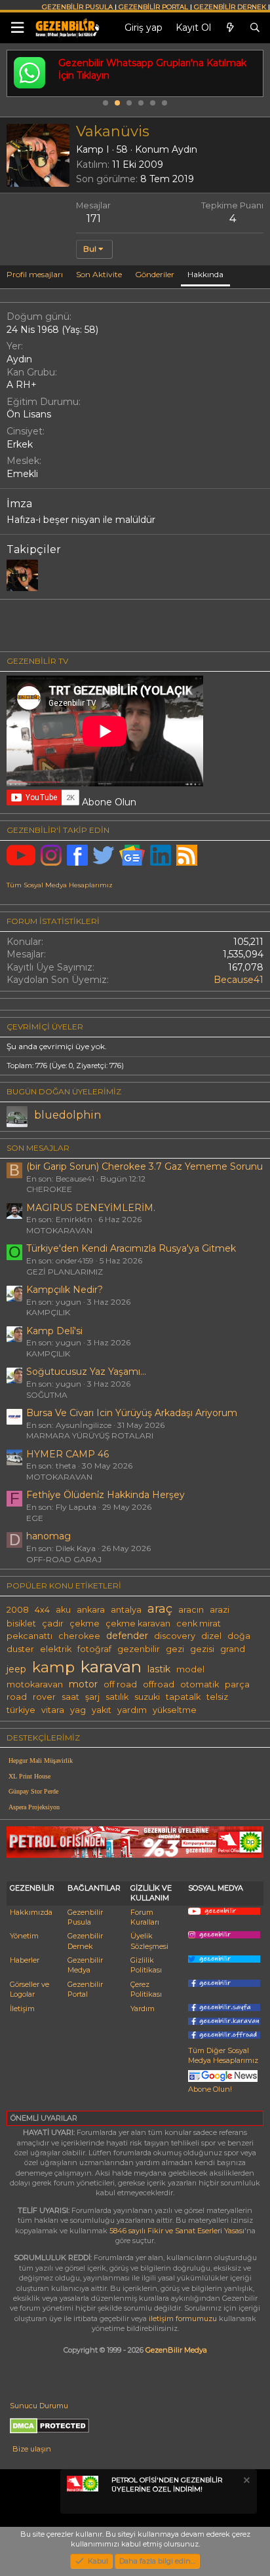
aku (63, 1610)
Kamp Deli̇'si (54, 1331)
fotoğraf (94, 1649)
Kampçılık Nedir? (65, 1290)
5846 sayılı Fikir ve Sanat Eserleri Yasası (177, 2231)
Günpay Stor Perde (33, 1791)
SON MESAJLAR (38, 1148)
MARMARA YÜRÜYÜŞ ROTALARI (90, 1435)
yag (78, 1710)
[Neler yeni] (230, 28)
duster (20, 1649)
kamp (53, 1667)
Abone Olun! (210, 2089)
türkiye (21, 1710)
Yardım (143, 2009)
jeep (16, 1669)
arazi (220, 1610)
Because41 (239, 980)
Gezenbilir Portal (85, 1989)
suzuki (147, 1697)
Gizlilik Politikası (146, 1965)
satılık (117, 1697)
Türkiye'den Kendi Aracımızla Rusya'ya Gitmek (131, 1248)
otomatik (200, 1684)
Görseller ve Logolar (29, 1989)
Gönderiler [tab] (155, 274)
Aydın (184, 149)
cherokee (79, 1636)
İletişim (22, 2009)
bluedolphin (67, 1115)
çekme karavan (138, 1624)
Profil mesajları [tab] (35, 274)
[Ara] (255, 28)
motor (83, 1684)
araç (160, 1608)
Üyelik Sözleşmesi (149, 1941)
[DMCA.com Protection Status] (49, 2431)
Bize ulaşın (32, 2449)
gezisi (202, 1649)
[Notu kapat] (246, 2482)
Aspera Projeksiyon (34, 1807)
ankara (91, 1610)
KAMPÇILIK (48, 1312)
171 (94, 219)
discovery (175, 1636)
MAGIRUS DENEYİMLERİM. (91, 1208)
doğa (239, 1636)
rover (44, 1697)
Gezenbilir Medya (85, 1965)
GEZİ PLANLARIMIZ (65, 1272)
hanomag (48, 1536)
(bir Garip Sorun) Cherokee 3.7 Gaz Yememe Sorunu (145, 1166)
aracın (191, 1610)
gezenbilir (139, 1649)
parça (237, 1684)
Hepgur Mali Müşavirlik (41, 1760)
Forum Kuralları (145, 1917)
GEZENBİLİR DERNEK (230, 7)
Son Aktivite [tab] (99, 274)
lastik (159, 1669)
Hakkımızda (31, 1912)
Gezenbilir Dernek (85, 1941)
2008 (18, 1610)
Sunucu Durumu (39, 2406)
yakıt (102, 1710)
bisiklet (21, 1624)
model (190, 1669)
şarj (92, 1697)
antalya (126, 1610)
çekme (85, 1624)
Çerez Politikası (146, 1989)
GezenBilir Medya (176, 2350)
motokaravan (35, 1684)
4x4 (42, 1610)
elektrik (56, 1649)
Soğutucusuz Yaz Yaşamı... (86, 1372)
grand (233, 1649)
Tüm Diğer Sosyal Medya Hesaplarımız (223, 2055)
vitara (53, 1710)
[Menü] (17, 28)
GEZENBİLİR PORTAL (153, 7)
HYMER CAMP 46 (67, 1454)
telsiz (217, 1697)
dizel (211, 1636)
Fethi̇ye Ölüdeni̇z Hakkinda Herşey (106, 1495)
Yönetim (24, 1936)
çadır (53, 1624)
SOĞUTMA (47, 1395)
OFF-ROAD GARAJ (64, 1559)
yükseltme (175, 1710)
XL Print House (29, 1776)
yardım (132, 1710)
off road (120, 1684)
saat (70, 1697)
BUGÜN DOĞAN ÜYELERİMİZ (64, 1091)
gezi (175, 1649)
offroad (159, 1684)
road (17, 1697)
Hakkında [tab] (205, 274)
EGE (35, 1518)
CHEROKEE (49, 1189)
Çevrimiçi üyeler (45, 1027)
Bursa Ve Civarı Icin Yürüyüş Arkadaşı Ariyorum (132, 1413)
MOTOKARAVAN (59, 1230)
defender (127, 1636)
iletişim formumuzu (183, 2318)
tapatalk (183, 1697)
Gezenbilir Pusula (85, 1917)
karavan (111, 1666)
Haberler (25, 1960)
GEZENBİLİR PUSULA (77, 7)
